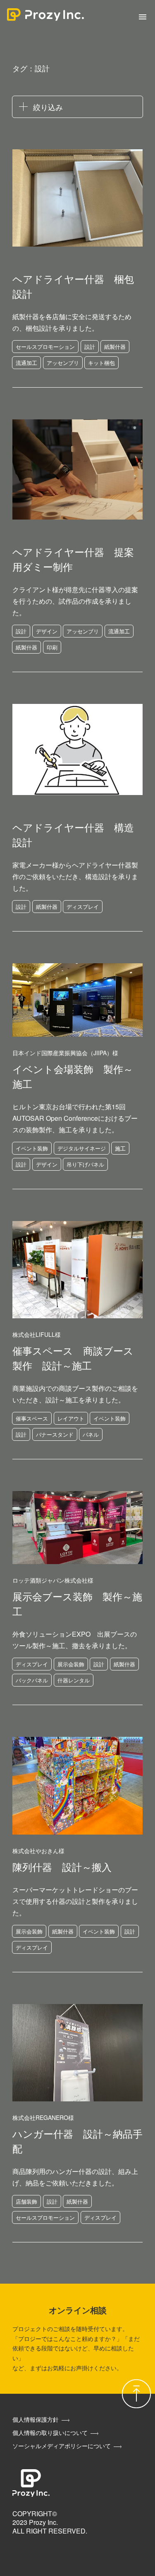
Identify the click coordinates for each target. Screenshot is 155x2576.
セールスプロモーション (45, 347)
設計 (90, 347)
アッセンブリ (63, 363)
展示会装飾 (71, 1664)
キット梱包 (101, 363)
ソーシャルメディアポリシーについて (62, 2446)
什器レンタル (74, 1680)
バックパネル (32, 1680)
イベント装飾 (32, 1148)
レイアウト (71, 1418)
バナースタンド (55, 1434)
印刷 (52, 647)
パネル (91, 1434)
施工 (120, 1148)
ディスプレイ (83, 907)
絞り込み (48, 107)
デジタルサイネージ (82, 1148)
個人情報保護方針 (36, 2419)
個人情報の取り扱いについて (50, 2432)
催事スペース (32, 1418)
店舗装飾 (26, 2201)
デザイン (47, 631)
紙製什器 (115, 347)
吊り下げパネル (85, 1164)
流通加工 (26, 363)
